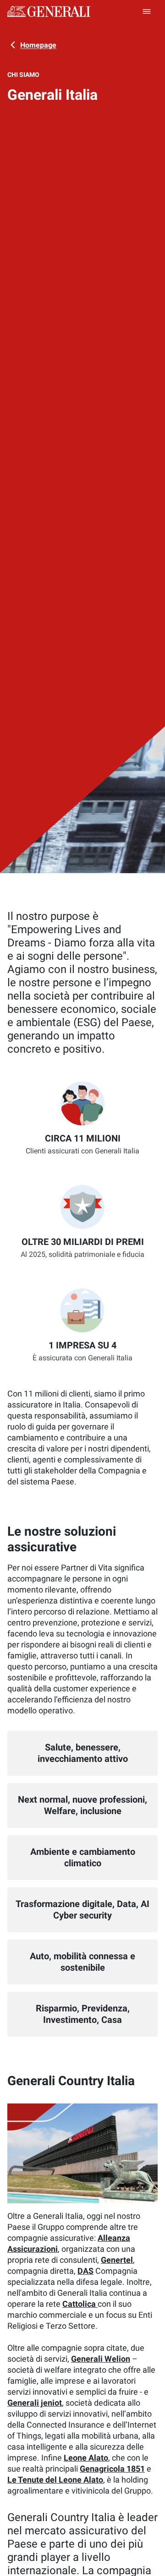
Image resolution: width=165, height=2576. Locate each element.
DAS (85, 2271)
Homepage (38, 45)
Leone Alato (86, 2458)
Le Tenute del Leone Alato (55, 2480)
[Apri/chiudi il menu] (147, 11)
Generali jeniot (35, 2403)
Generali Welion (101, 2359)
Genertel (117, 2260)
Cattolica (80, 2304)
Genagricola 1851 (112, 2469)
